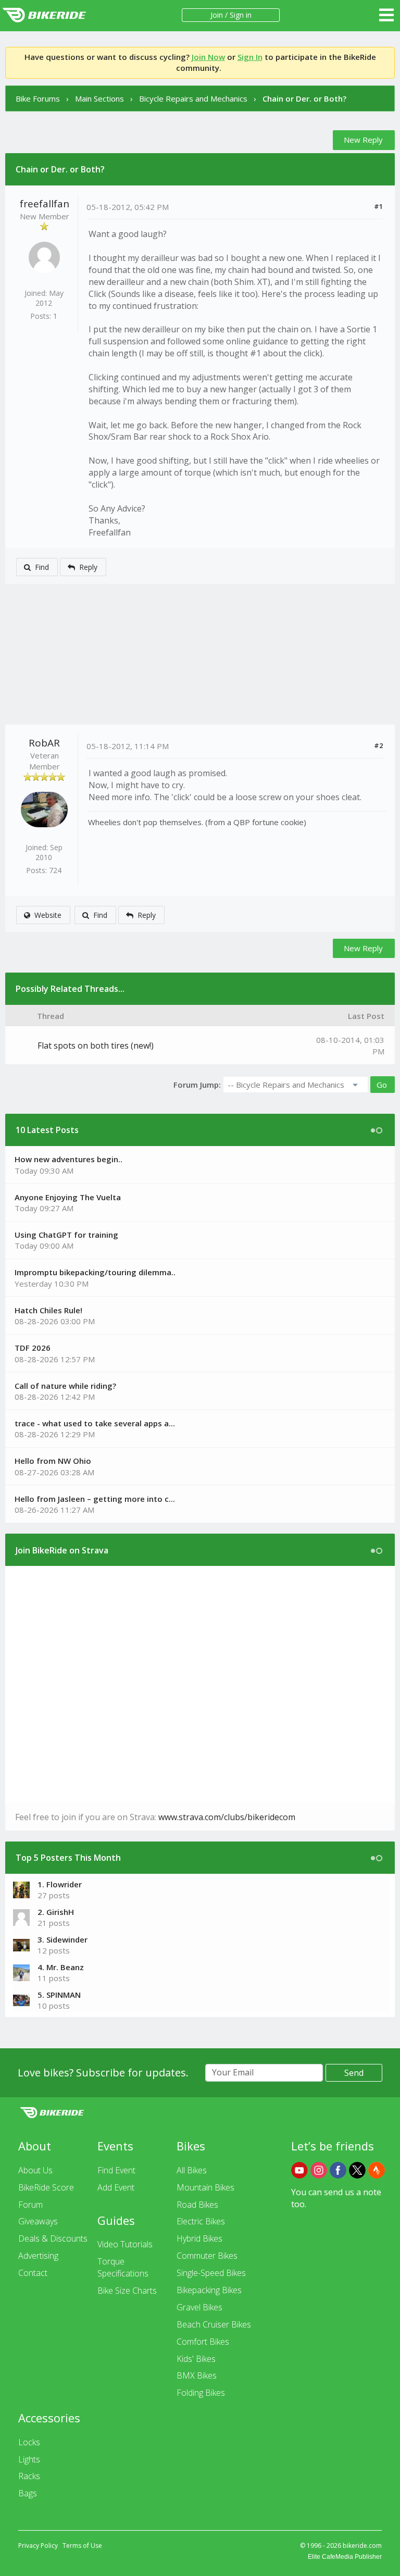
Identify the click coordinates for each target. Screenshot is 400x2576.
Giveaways (38, 2221)
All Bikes (192, 2170)
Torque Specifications (123, 2267)
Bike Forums (38, 98)
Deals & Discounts (53, 2238)
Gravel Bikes (199, 2307)
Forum (30, 2205)
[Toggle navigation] (386, 15)
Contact (33, 2273)
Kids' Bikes (196, 2359)
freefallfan (45, 204)
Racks (29, 2476)
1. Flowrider (60, 1884)
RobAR (44, 743)
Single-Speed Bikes (211, 2273)
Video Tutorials (125, 2244)
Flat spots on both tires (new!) (96, 1046)
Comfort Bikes (203, 2342)
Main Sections (99, 98)
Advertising (38, 2256)
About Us (35, 2170)
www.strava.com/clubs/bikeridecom (227, 1817)
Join (217, 15)
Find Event (116, 2170)
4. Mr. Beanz (61, 1967)
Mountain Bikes (205, 2187)
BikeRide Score (46, 2187)
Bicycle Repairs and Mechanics (193, 98)
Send (354, 2073)
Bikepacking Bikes (209, 2290)
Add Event (116, 2187)
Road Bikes (197, 2205)
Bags (28, 2493)
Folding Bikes (201, 2393)
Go (382, 1085)
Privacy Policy (38, 2546)
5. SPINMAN (59, 1995)
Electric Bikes (201, 2221)
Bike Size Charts (127, 2291)
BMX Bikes (197, 2375)
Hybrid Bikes (199, 2238)
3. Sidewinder (63, 1939)
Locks (29, 2442)
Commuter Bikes (207, 2256)
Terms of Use (82, 2546)
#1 (378, 206)
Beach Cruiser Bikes (214, 2324)
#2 (378, 745)
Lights (29, 2459)
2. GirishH (56, 1912)
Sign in (241, 15)
